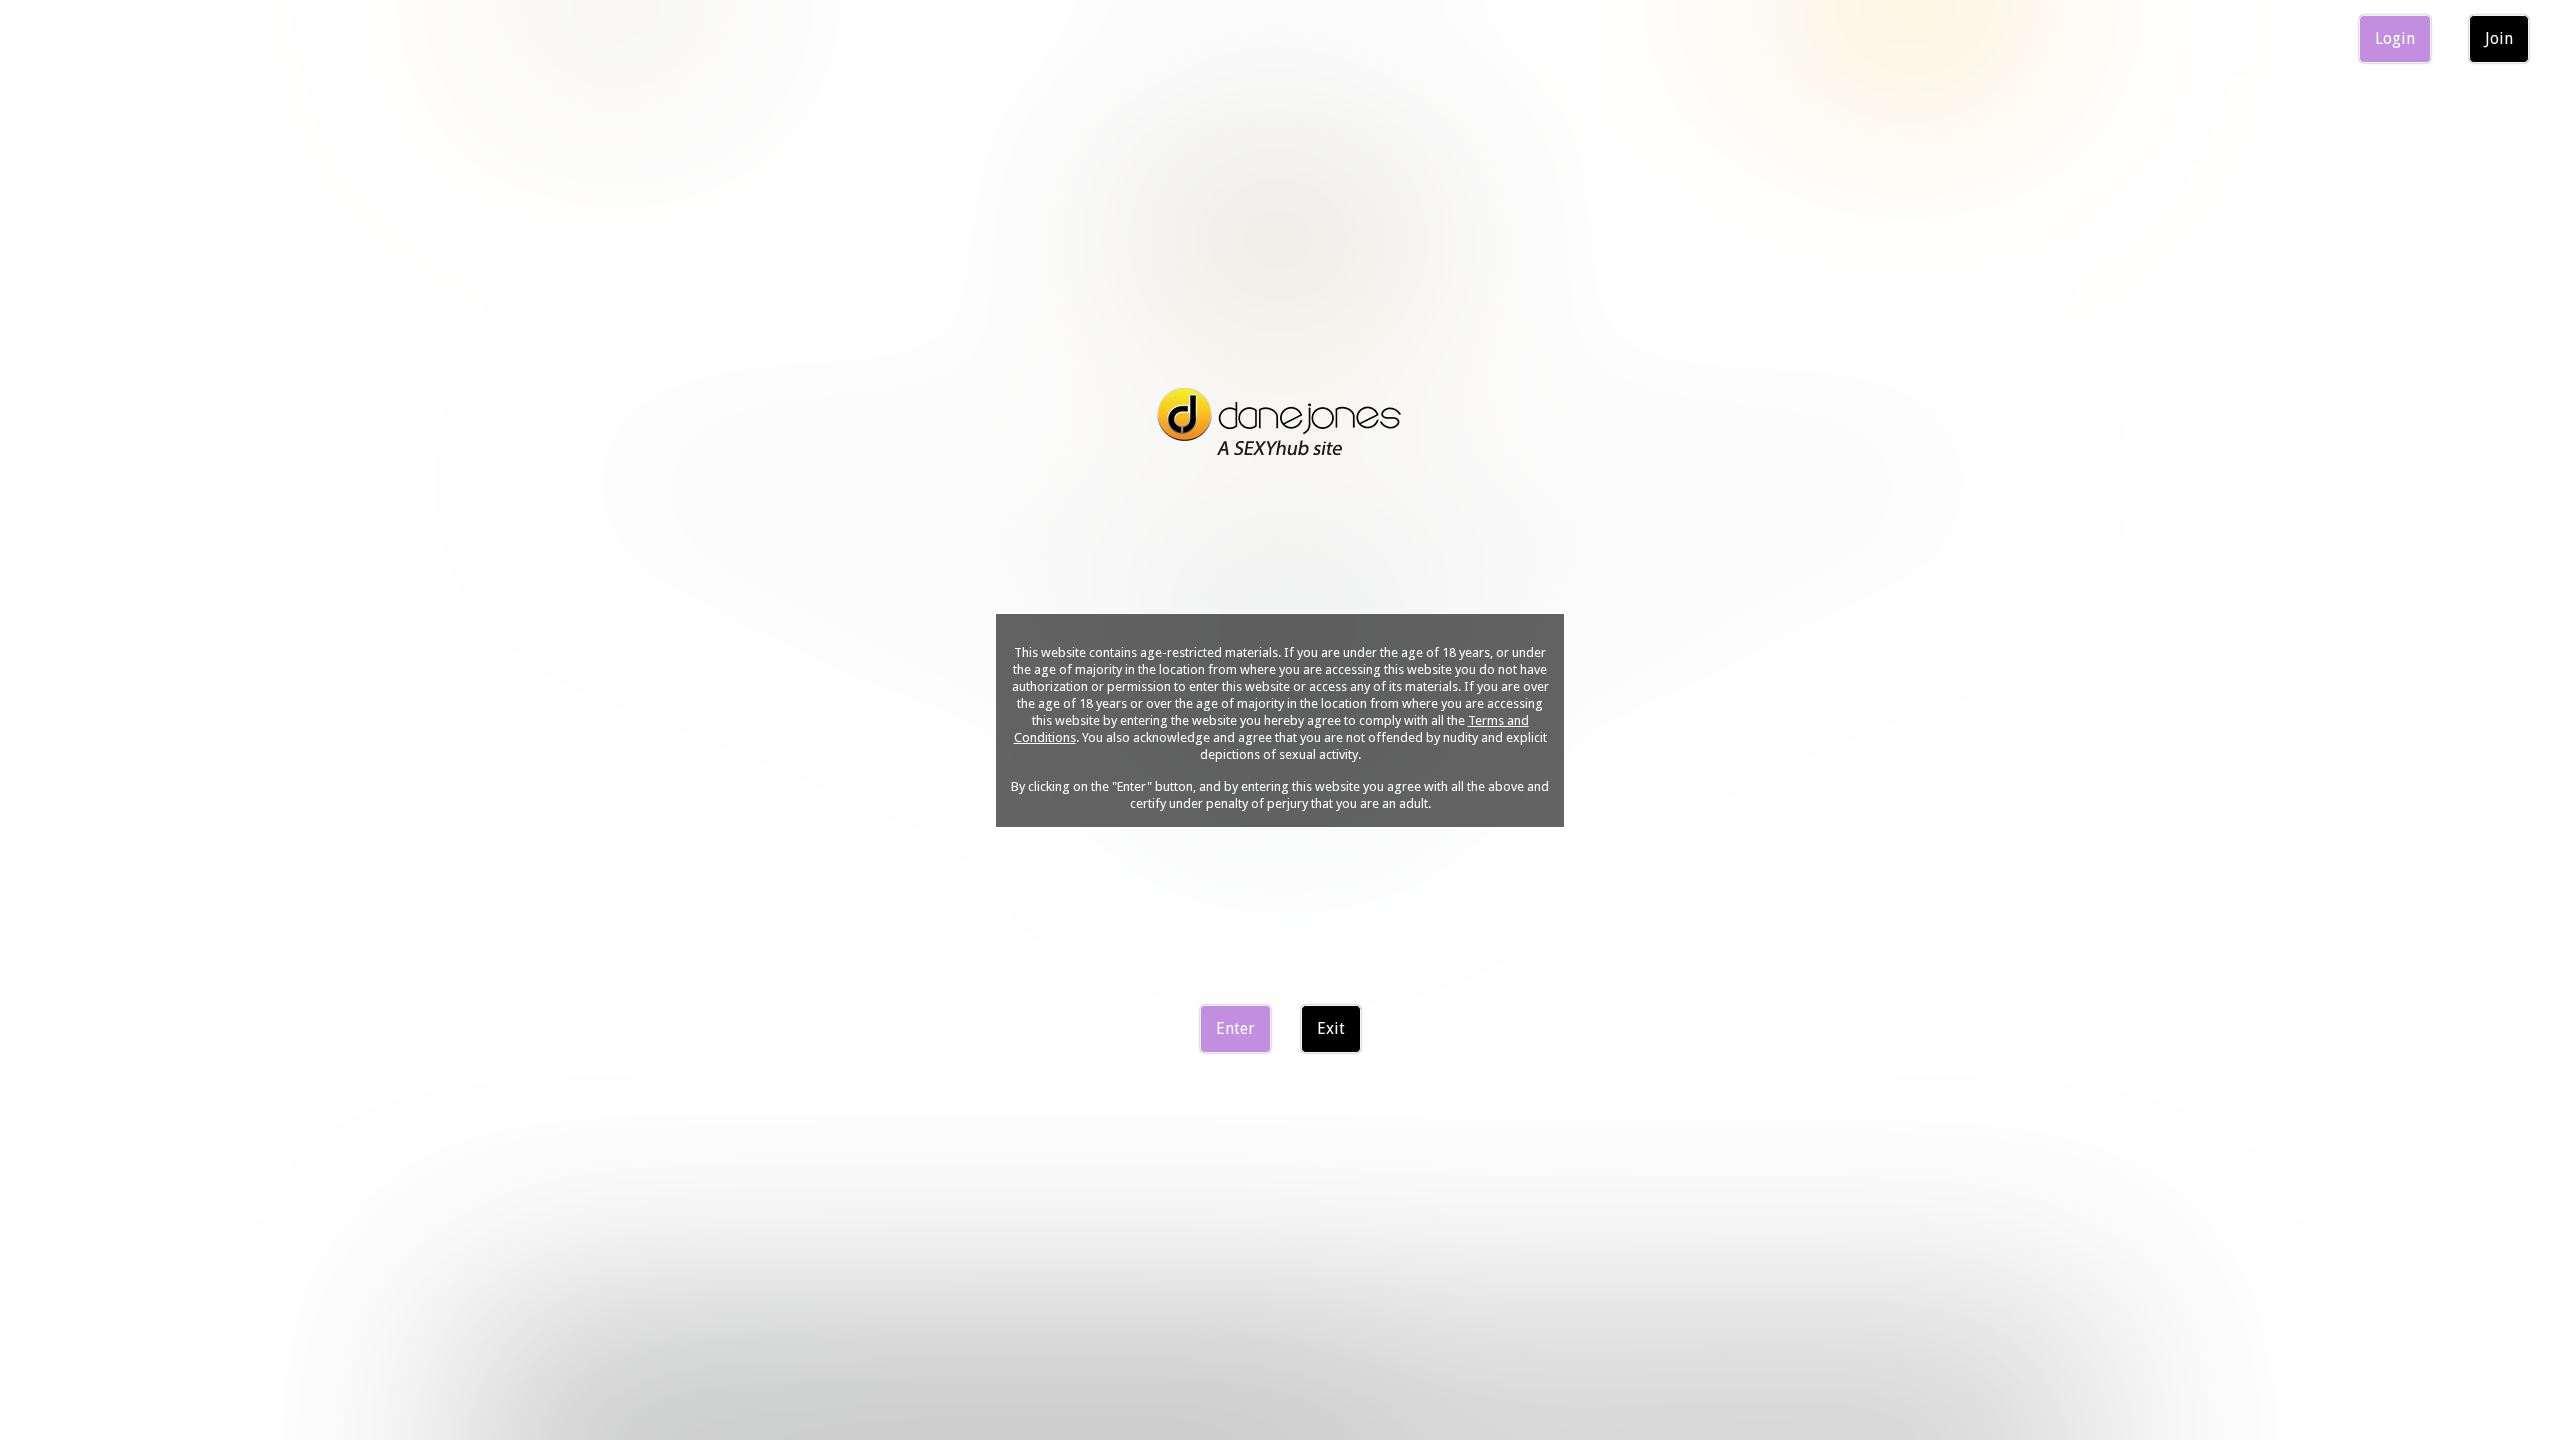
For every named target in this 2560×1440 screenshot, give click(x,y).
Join (2499, 38)
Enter (1235, 1028)
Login (2395, 38)
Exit (1331, 1028)
